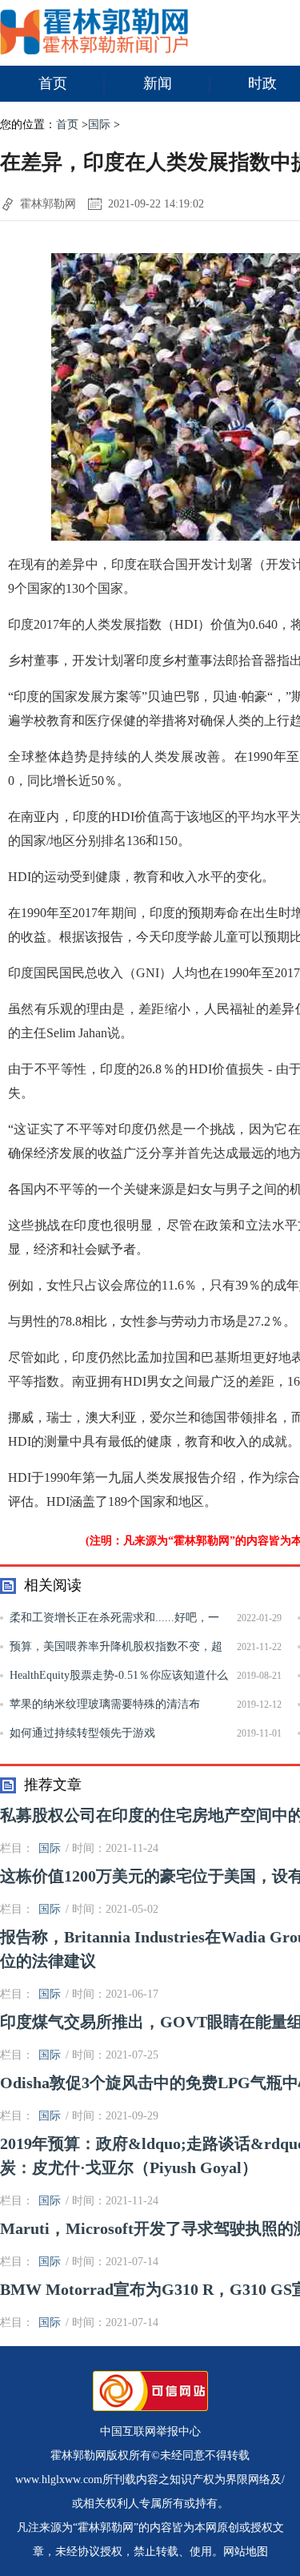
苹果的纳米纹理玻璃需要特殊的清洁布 (105, 1704)
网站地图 (246, 2552)
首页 (53, 83)
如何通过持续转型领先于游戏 (82, 1733)
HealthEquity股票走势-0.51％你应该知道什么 (119, 1675)
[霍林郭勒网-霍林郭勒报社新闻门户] (94, 51)
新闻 (158, 83)
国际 (99, 125)
